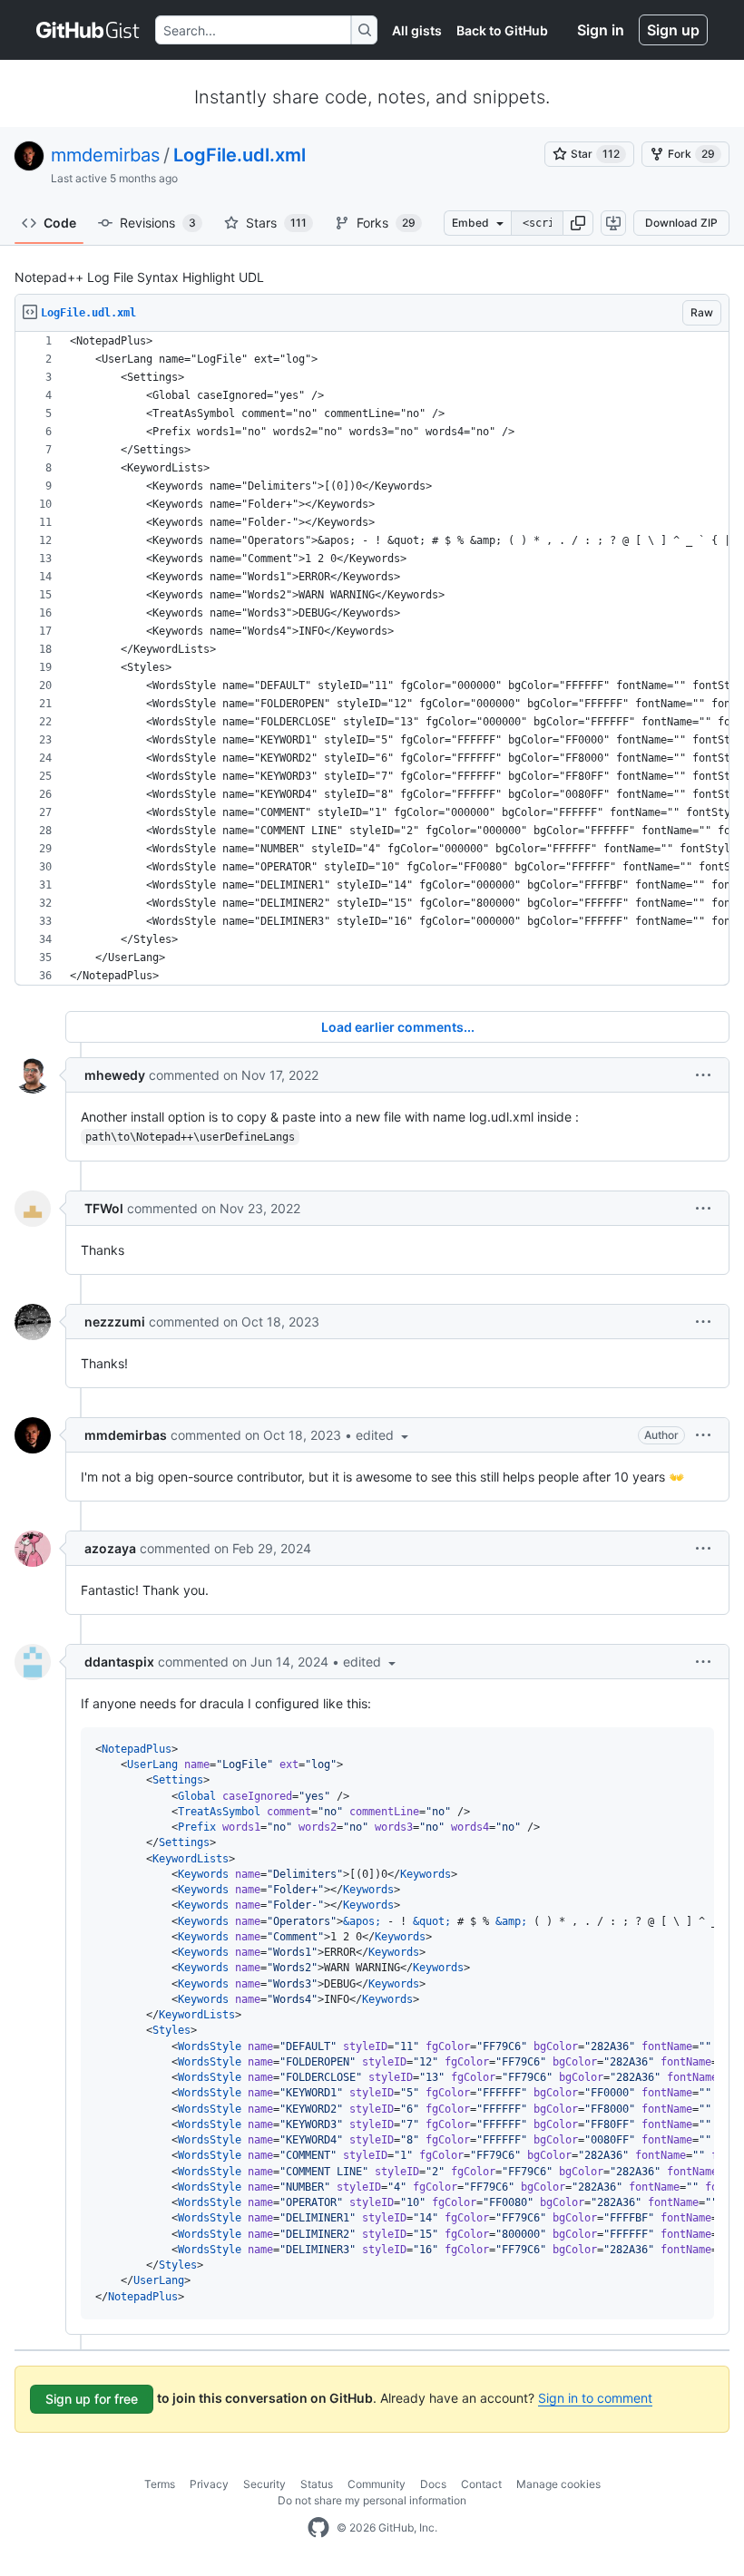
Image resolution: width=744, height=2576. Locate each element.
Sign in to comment (595, 2398)
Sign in (601, 30)
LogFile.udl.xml (240, 155)
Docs (433, 2484)
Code (60, 223)
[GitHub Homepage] (318, 2528)
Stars (276, 223)
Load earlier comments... (398, 1027)
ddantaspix (119, 1662)
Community (377, 2484)
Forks (386, 223)
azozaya (110, 1548)
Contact (481, 2484)
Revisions (158, 223)
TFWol (104, 1208)
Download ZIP (681, 223)
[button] (578, 223)
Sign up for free (92, 2399)
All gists (417, 30)
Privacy (209, 2484)
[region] (372, 659)
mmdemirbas (105, 155)
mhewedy (115, 1075)
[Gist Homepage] (88, 30)
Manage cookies (558, 2484)
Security (264, 2484)
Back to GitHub (502, 30)
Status (317, 2484)
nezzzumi (115, 1322)
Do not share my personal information (372, 2500)
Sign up (673, 30)
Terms (160, 2484)
